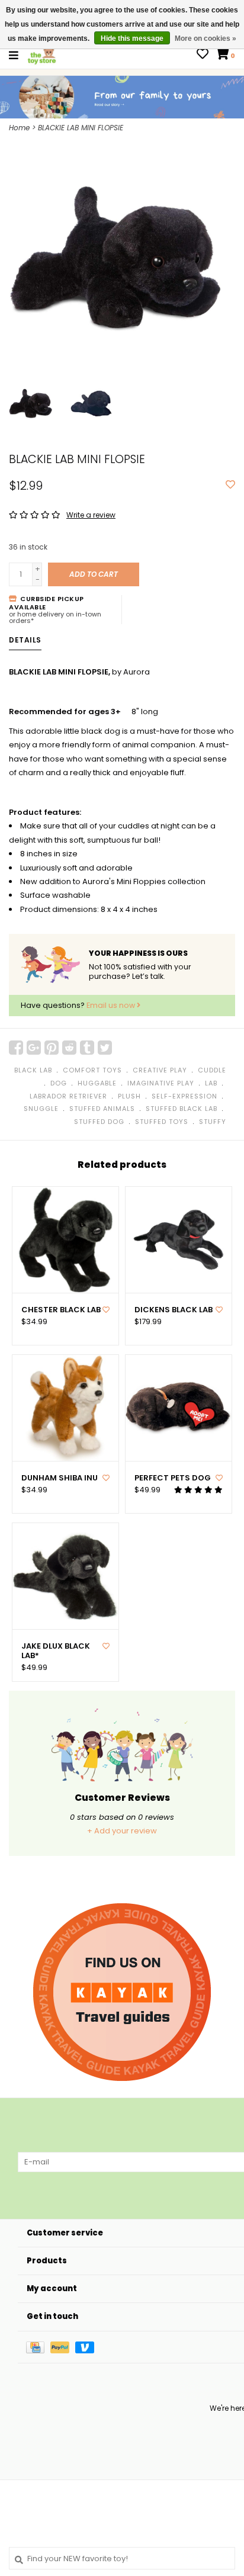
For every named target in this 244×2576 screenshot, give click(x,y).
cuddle (212, 1070)
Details (25, 640)
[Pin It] (52, 1048)
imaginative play (161, 1083)
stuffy (213, 1122)
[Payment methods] (38, 2347)
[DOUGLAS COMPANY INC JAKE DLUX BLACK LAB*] (65, 1576)
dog (59, 1083)
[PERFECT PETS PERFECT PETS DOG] (179, 1408)
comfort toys (92, 1070)
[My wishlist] (203, 55)
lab (211, 1083)
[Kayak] (122, 1992)
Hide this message (132, 38)
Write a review (91, 515)
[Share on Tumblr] (87, 1048)
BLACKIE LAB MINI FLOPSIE (81, 128)
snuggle (41, 1109)
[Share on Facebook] (16, 1048)
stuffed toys (162, 1122)
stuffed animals (102, 1109)
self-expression (184, 1096)
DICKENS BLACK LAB (174, 1310)
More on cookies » (206, 38)
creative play (160, 1070)
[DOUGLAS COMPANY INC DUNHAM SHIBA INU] (65, 1408)
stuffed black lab (182, 1109)
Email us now (112, 1005)
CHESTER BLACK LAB (61, 1310)
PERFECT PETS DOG (173, 1478)
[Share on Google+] (34, 1048)
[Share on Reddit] (69, 1048)
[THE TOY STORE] (42, 55)
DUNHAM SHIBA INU (60, 1478)
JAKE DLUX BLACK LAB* (56, 1651)
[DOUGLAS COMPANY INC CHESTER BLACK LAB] (65, 1240)
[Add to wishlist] (230, 485)
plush (129, 1096)
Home (19, 128)
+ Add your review (122, 1831)
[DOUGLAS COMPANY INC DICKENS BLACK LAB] (179, 1240)
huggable (97, 1083)
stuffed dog (99, 1122)
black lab (33, 1070)
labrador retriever (68, 1096)
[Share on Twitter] (105, 1048)
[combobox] (122, 2558)
